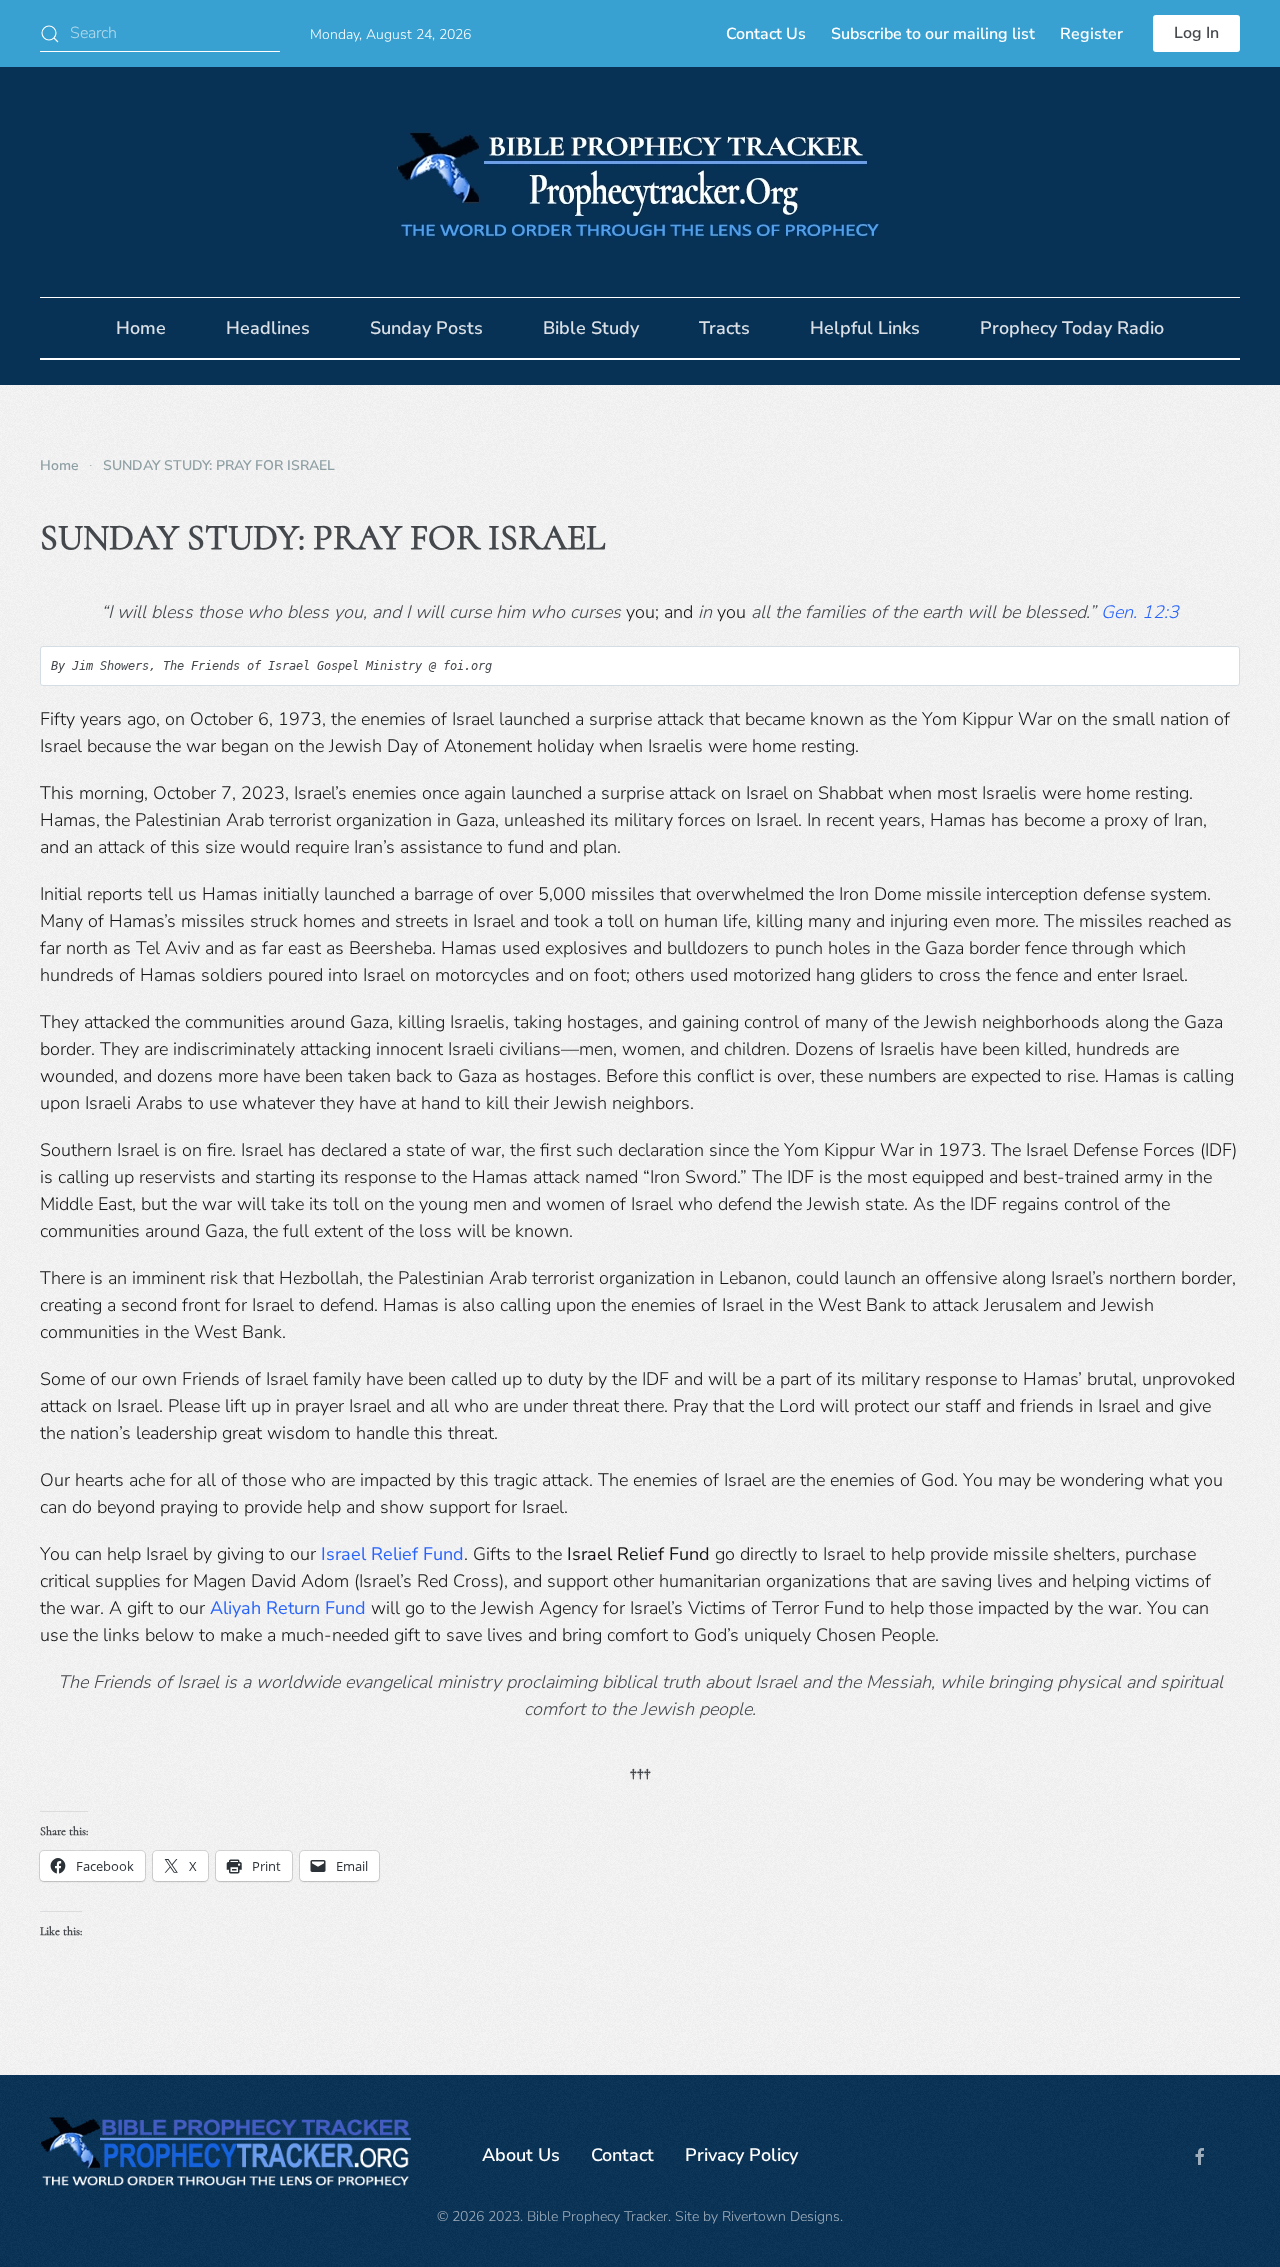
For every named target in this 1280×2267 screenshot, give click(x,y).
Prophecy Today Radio (1072, 328)
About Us (521, 2155)
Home (141, 328)
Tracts (724, 328)
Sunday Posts (426, 328)
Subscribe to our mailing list (933, 34)
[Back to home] (640, 182)
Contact (622, 2155)
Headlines (268, 328)
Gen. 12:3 (1140, 612)
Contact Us (766, 34)
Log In (1196, 33)
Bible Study (591, 328)
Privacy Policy (741, 2155)
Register (1091, 34)
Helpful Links (865, 328)
